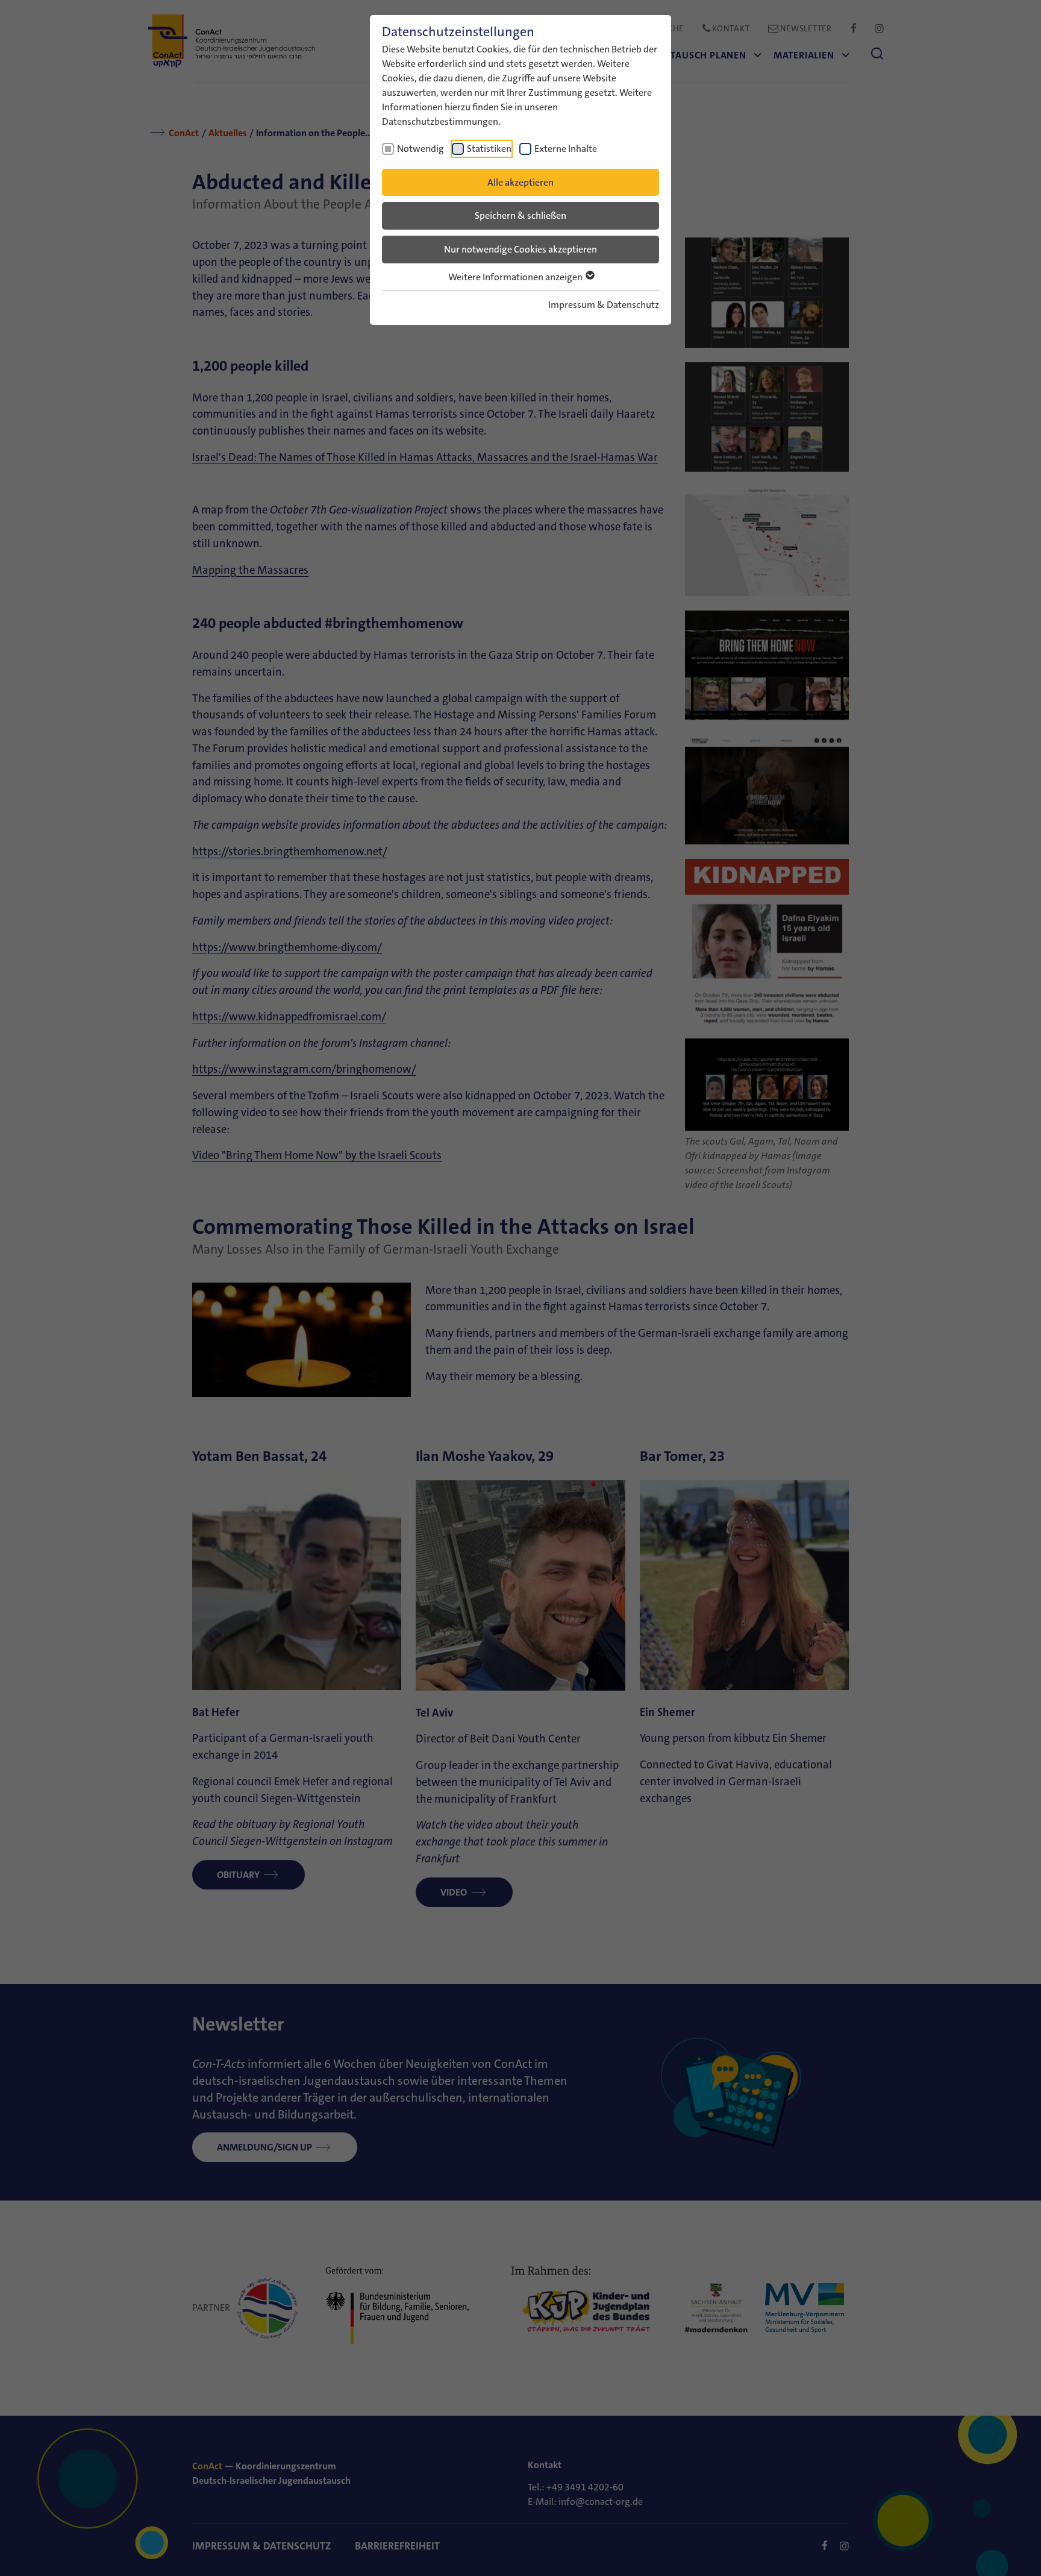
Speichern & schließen (520, 215)
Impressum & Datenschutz (604, 305)
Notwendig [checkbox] (420, 149)
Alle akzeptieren (520, 182)
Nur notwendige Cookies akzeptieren (520, 249)
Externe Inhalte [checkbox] (566, 149)
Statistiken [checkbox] (489, 149)
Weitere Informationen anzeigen (516, 277)
